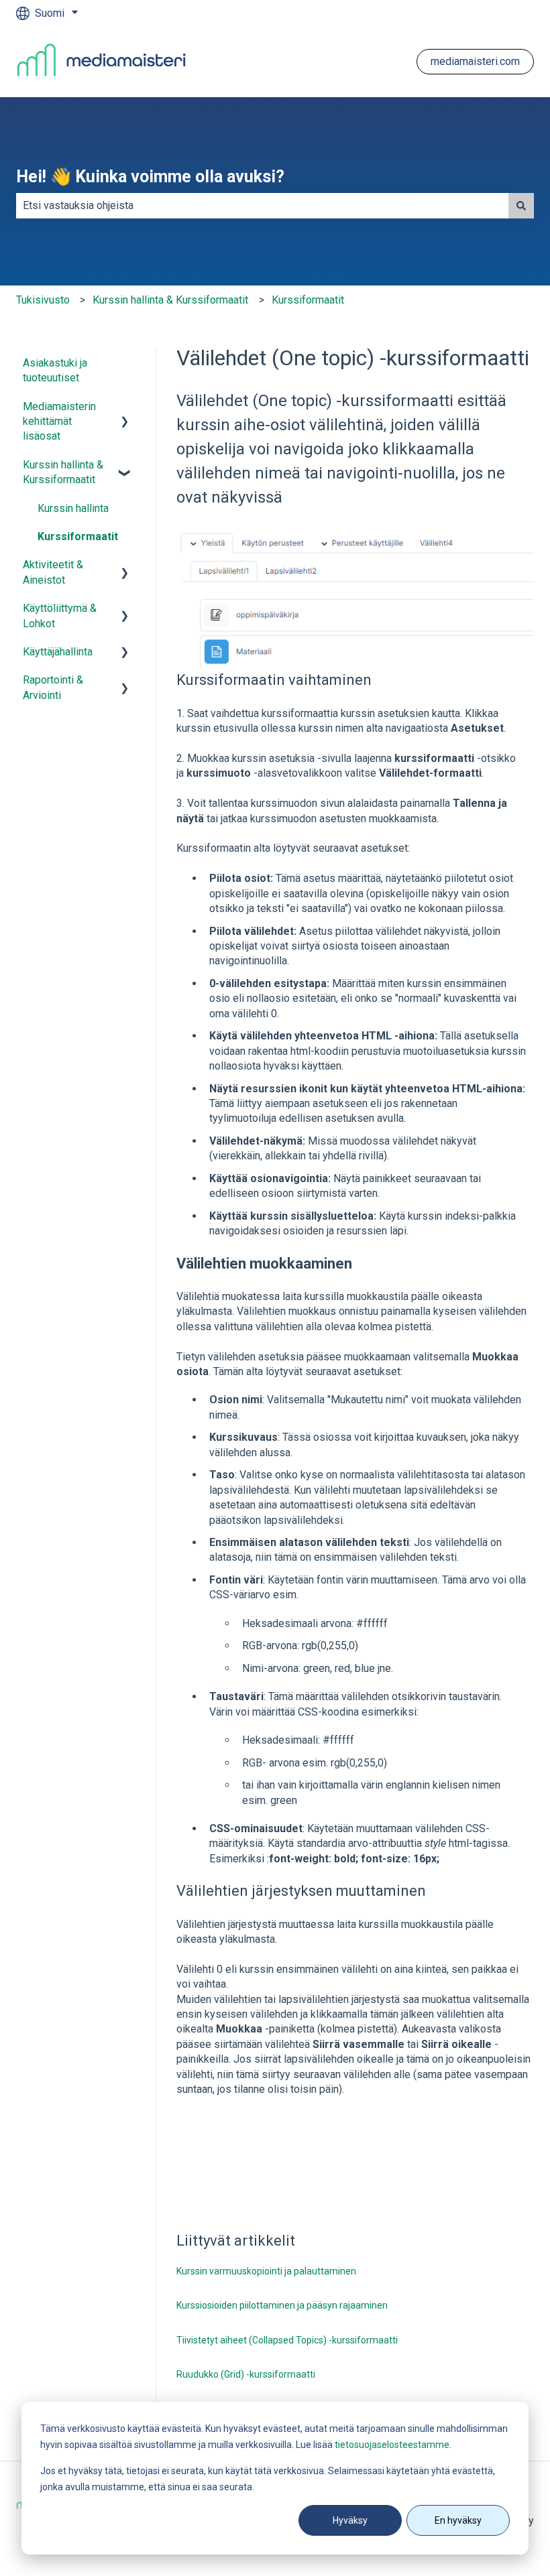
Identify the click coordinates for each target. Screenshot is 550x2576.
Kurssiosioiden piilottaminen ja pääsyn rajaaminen (282, 2305)
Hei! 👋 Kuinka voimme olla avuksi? (150, 177)
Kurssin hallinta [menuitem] (73, 508)
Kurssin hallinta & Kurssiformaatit (170, 300)
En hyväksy (458, 2520)
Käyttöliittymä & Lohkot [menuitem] (60, 616)
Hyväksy (350, 2520)
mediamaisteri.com (475, 61)
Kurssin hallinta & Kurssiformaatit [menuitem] (63, 472)
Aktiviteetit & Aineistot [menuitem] (53, 572)
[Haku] (521, 206)
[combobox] (262, 206)
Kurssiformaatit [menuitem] (78, 536)
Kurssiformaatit (308, 300)
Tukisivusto (43, 300)
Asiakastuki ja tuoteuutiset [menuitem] (55, 370)
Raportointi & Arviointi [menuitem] (53, 687)
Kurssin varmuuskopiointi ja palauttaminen (266, 2271)
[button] (125, 408)
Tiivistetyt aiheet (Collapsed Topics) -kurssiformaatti (287, 2340)
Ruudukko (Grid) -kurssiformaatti (246, 2374)
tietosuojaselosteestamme (392, 2445)
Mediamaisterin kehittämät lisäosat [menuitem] (59, 422)
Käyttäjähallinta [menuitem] (58, 652)
